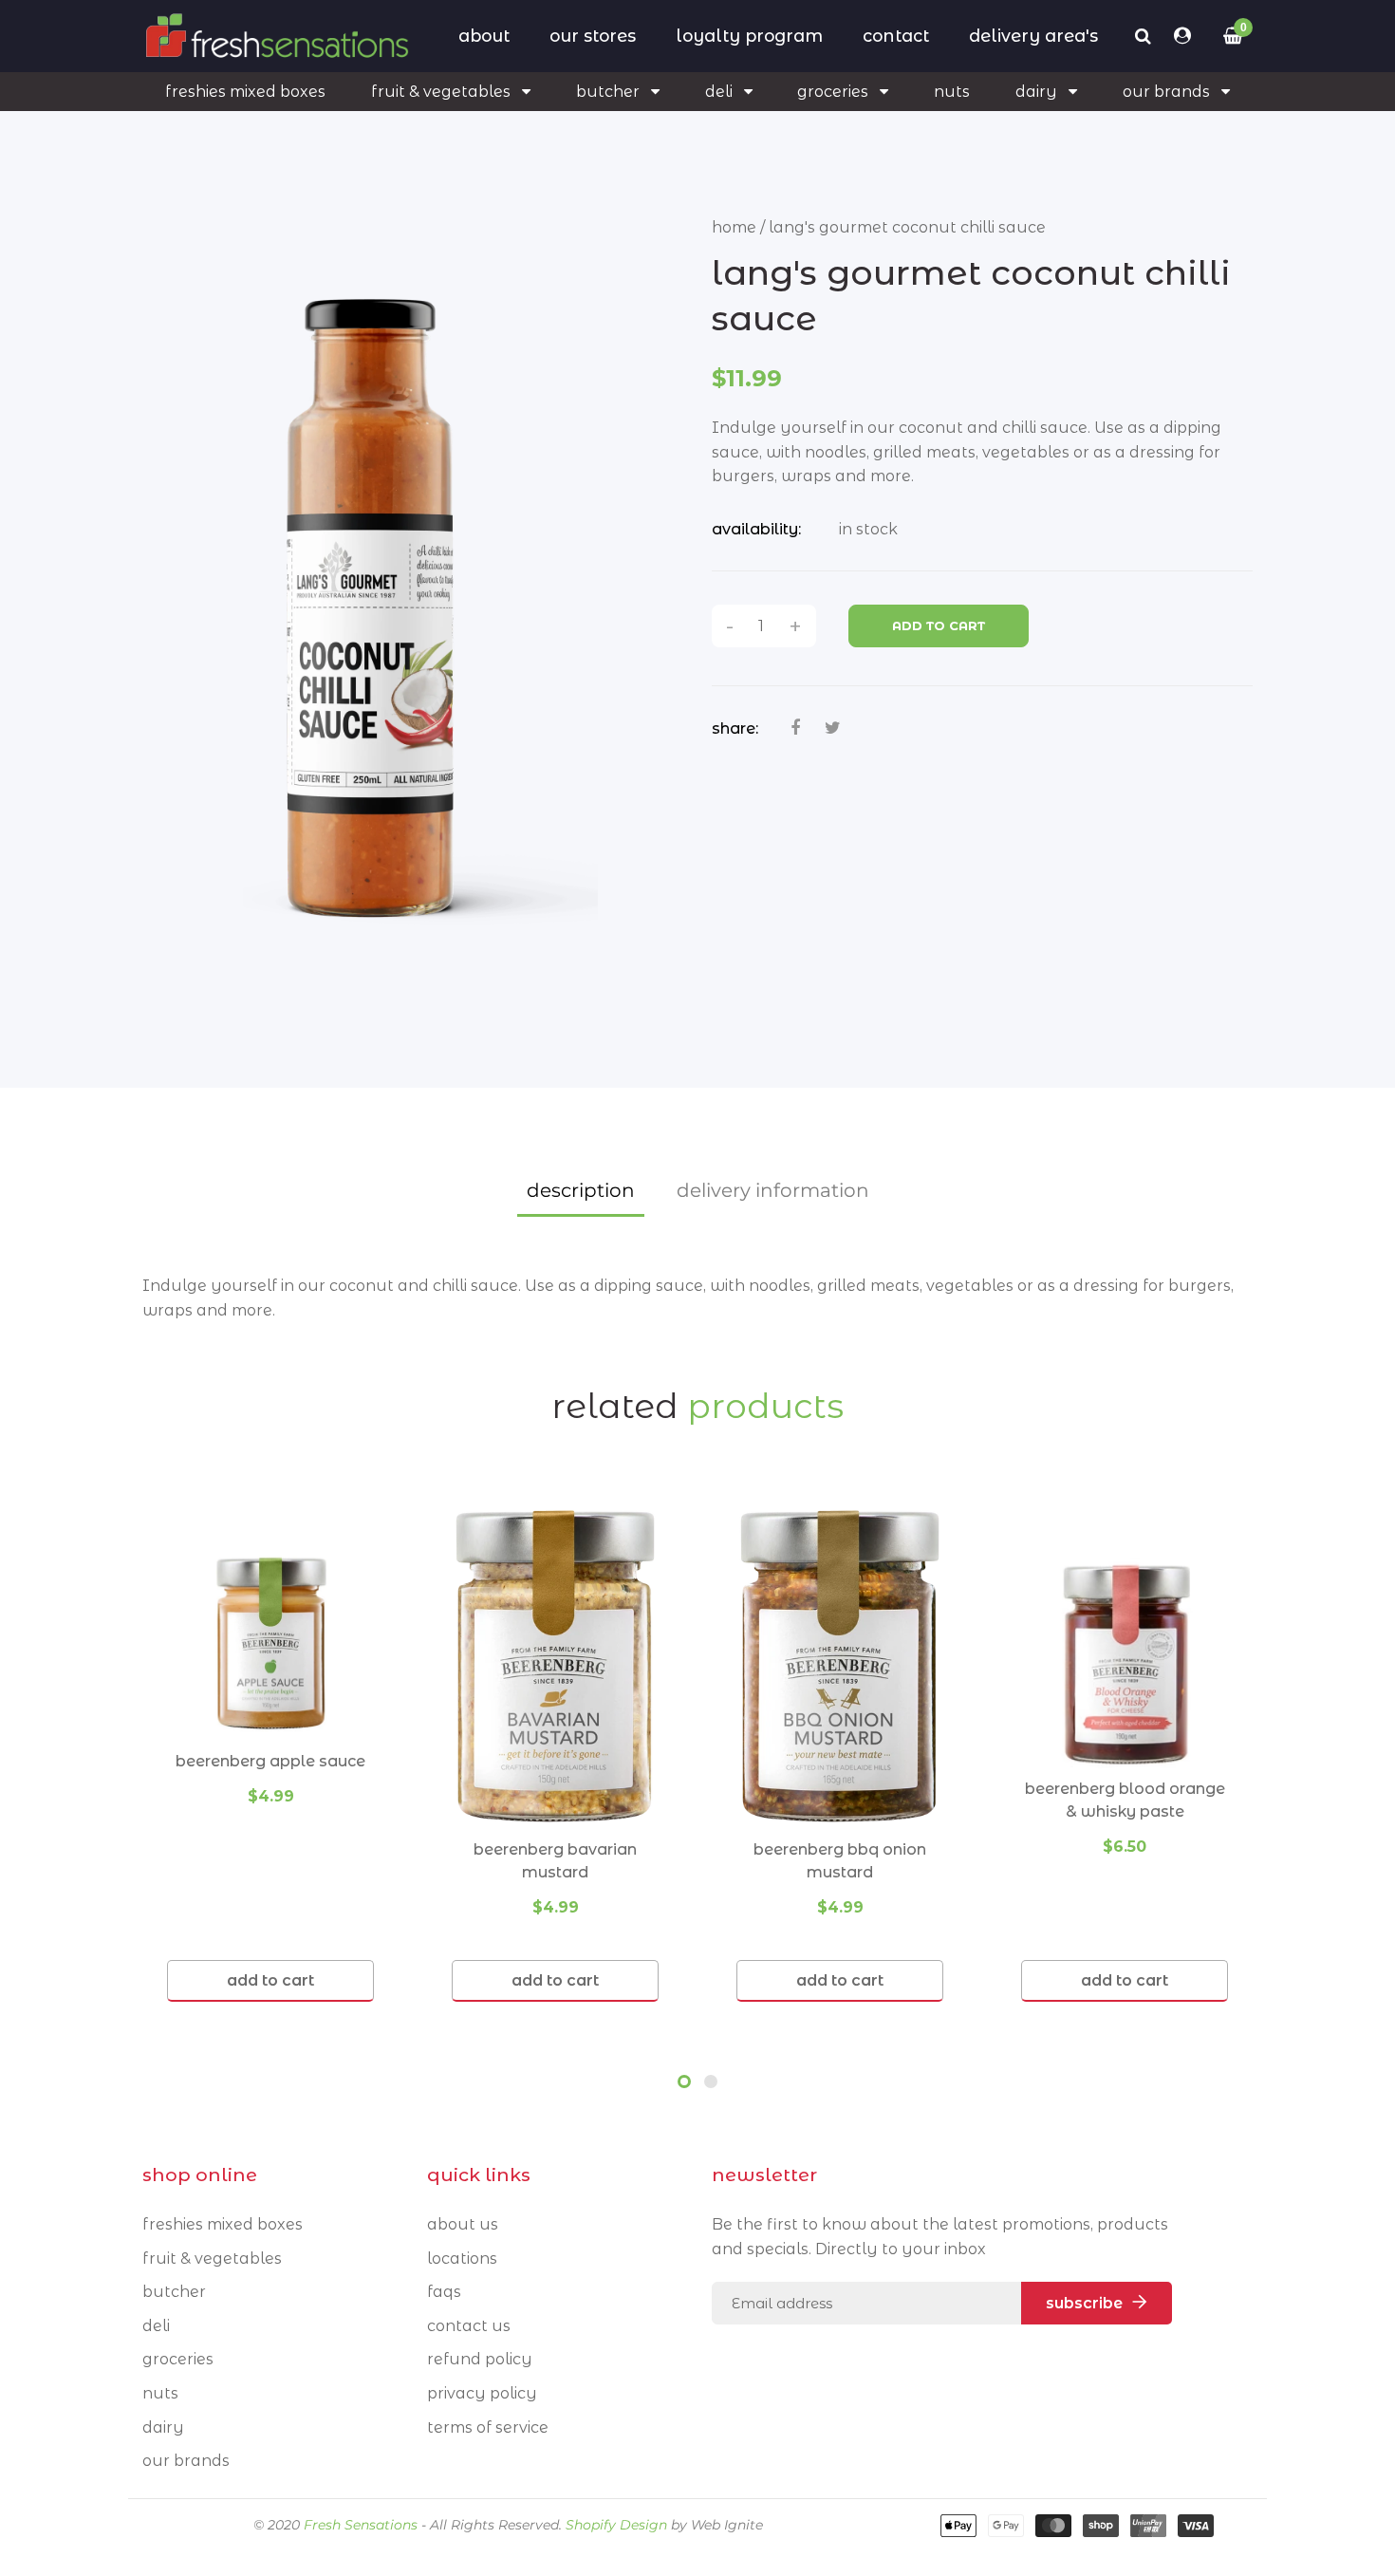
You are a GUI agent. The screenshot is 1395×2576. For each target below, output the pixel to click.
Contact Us (469, 2326)
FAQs (444, 2292)
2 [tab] (711, 2081)
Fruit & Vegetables (212, 2259)
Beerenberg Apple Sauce (270, 1761)
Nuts (160, 2393)
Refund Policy (480, 2359)
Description (581, 1190)
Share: (735, 728)
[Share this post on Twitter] (833, 728)
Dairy (163, 2427)
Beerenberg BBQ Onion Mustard (840, 1861)
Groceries (178, 2359)
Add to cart (939, 625)
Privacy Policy (482, 2393)
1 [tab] (684, 2081)
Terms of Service (488, 2427)
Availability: (756, 529)
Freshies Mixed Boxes (223, 2224)
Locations (462, 2259)
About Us (463, 2224)
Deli (156, 2326)
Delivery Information (773, 1190)
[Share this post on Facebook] (795, 728)
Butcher (174, 2292)
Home (734, 227)
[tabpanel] (270, 1754)
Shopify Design (616, 2525)
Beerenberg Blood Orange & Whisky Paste (1125, 1800)
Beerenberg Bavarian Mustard (555, 1861)
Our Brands (186, 2461)
